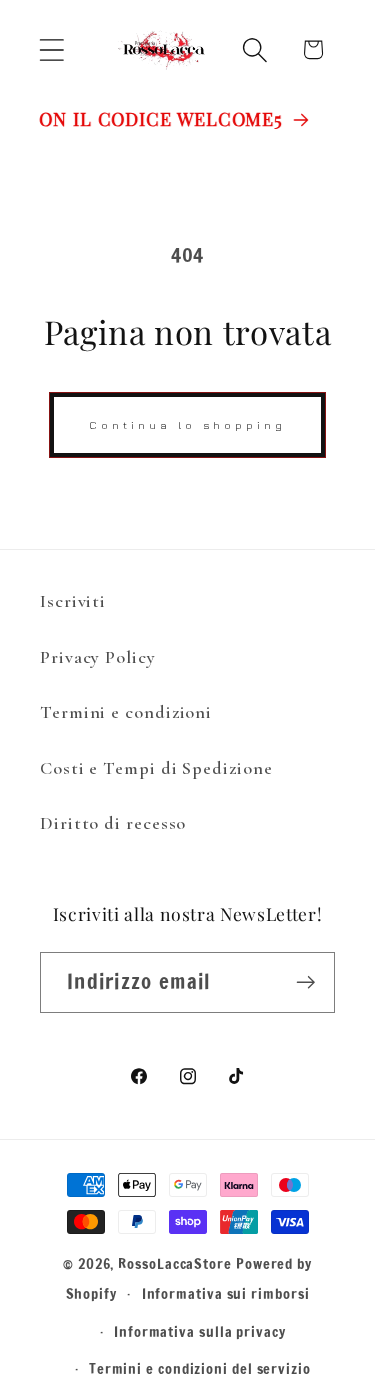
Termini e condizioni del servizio (200, 1368)
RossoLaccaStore (175, 1263)
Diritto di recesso (113, 823)
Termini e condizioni (126, 712)
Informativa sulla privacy (200, 1331)
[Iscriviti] (305, 982)
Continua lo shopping (187, 424)
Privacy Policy (98, 657)
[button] (51, 49)
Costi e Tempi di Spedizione (156, 768)
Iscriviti (73, 601)
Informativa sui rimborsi (226, 1293)
